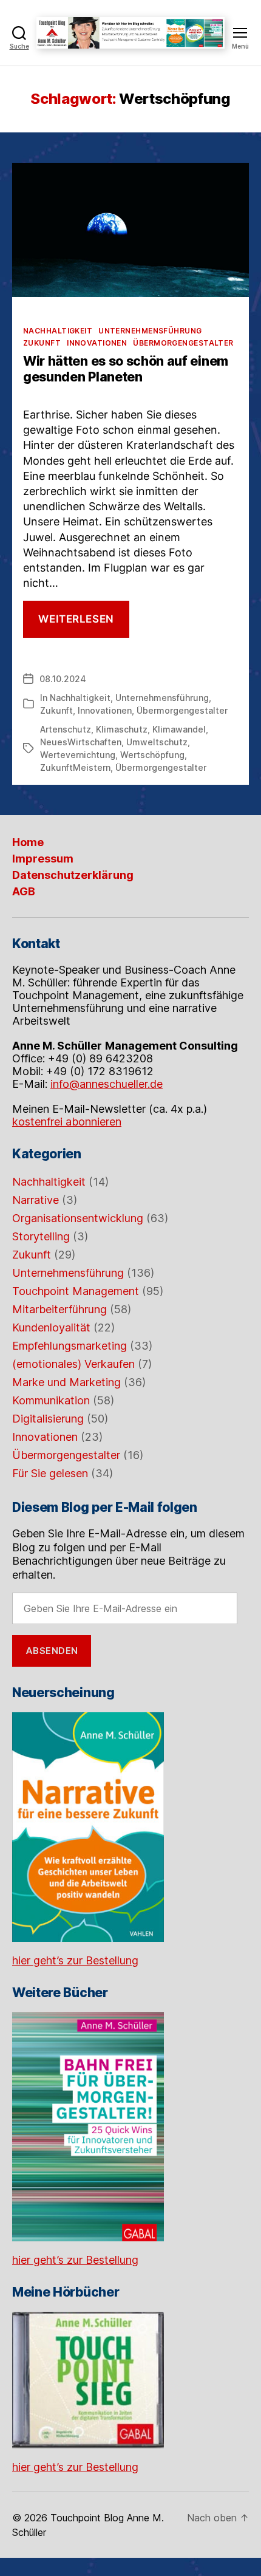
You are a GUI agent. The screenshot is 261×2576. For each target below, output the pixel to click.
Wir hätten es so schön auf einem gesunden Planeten (126, 369)
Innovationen (97, 343)
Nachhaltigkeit (58, 331)
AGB (24, 891)
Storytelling (41, 1236)
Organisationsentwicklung (78, 1218)
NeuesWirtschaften (81, 742)
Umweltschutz (157, 742)
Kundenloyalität (51, 1327)
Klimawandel (179, 729)
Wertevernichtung (78, 755)
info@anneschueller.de (107, 1084)
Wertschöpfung (152, 755)
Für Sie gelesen (50, 1473)
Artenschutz (66, 729)
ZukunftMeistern (75, 767)
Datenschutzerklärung (73, 875)
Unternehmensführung (150, 331)
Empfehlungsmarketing (69, 1346)
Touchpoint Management (76, 1291)
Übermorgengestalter (183, 343)
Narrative (36, 1200)
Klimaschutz (122, 729)
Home (28, 842)
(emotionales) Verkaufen (73, 1364)
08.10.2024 (63, 679)
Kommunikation (51, 1400)
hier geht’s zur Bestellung (75, 1960)
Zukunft (42, 343)
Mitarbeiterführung (59, 1309)
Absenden (52, 1651)
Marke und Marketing (66, 1382)
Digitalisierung (48, 1419)
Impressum (43, 859)
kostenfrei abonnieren (67, 1122)
